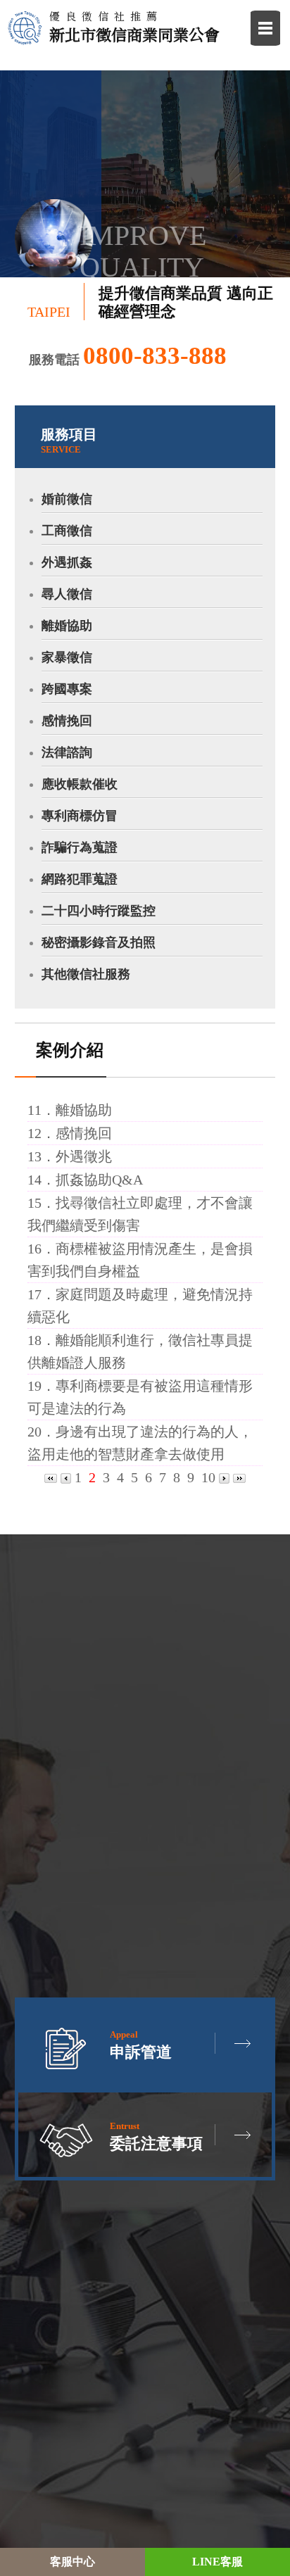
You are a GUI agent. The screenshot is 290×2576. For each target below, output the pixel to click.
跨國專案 (67, 689)
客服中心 (72, 2562)
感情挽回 (67, 721)
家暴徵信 (67, 657)
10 (208, 1477)
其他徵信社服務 (86, 974)
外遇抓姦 (67, 562)
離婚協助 (67, 626)
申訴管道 (141, 2045)
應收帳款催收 (80, 784)
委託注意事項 (156, 2136)
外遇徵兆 (84, 1156)
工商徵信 (67, 531)
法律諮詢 (67, 752)
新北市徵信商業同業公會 (134, 27)
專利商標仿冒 (80, 816)
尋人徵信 (67, 594)
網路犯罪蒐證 (80, 879)
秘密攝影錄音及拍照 (99, 942)
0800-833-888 (155, 356)
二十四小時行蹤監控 (99, 911)
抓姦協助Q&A (99, 1180)
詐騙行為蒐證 (80, 847)
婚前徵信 (67, 499)
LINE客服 (217, 2562)
